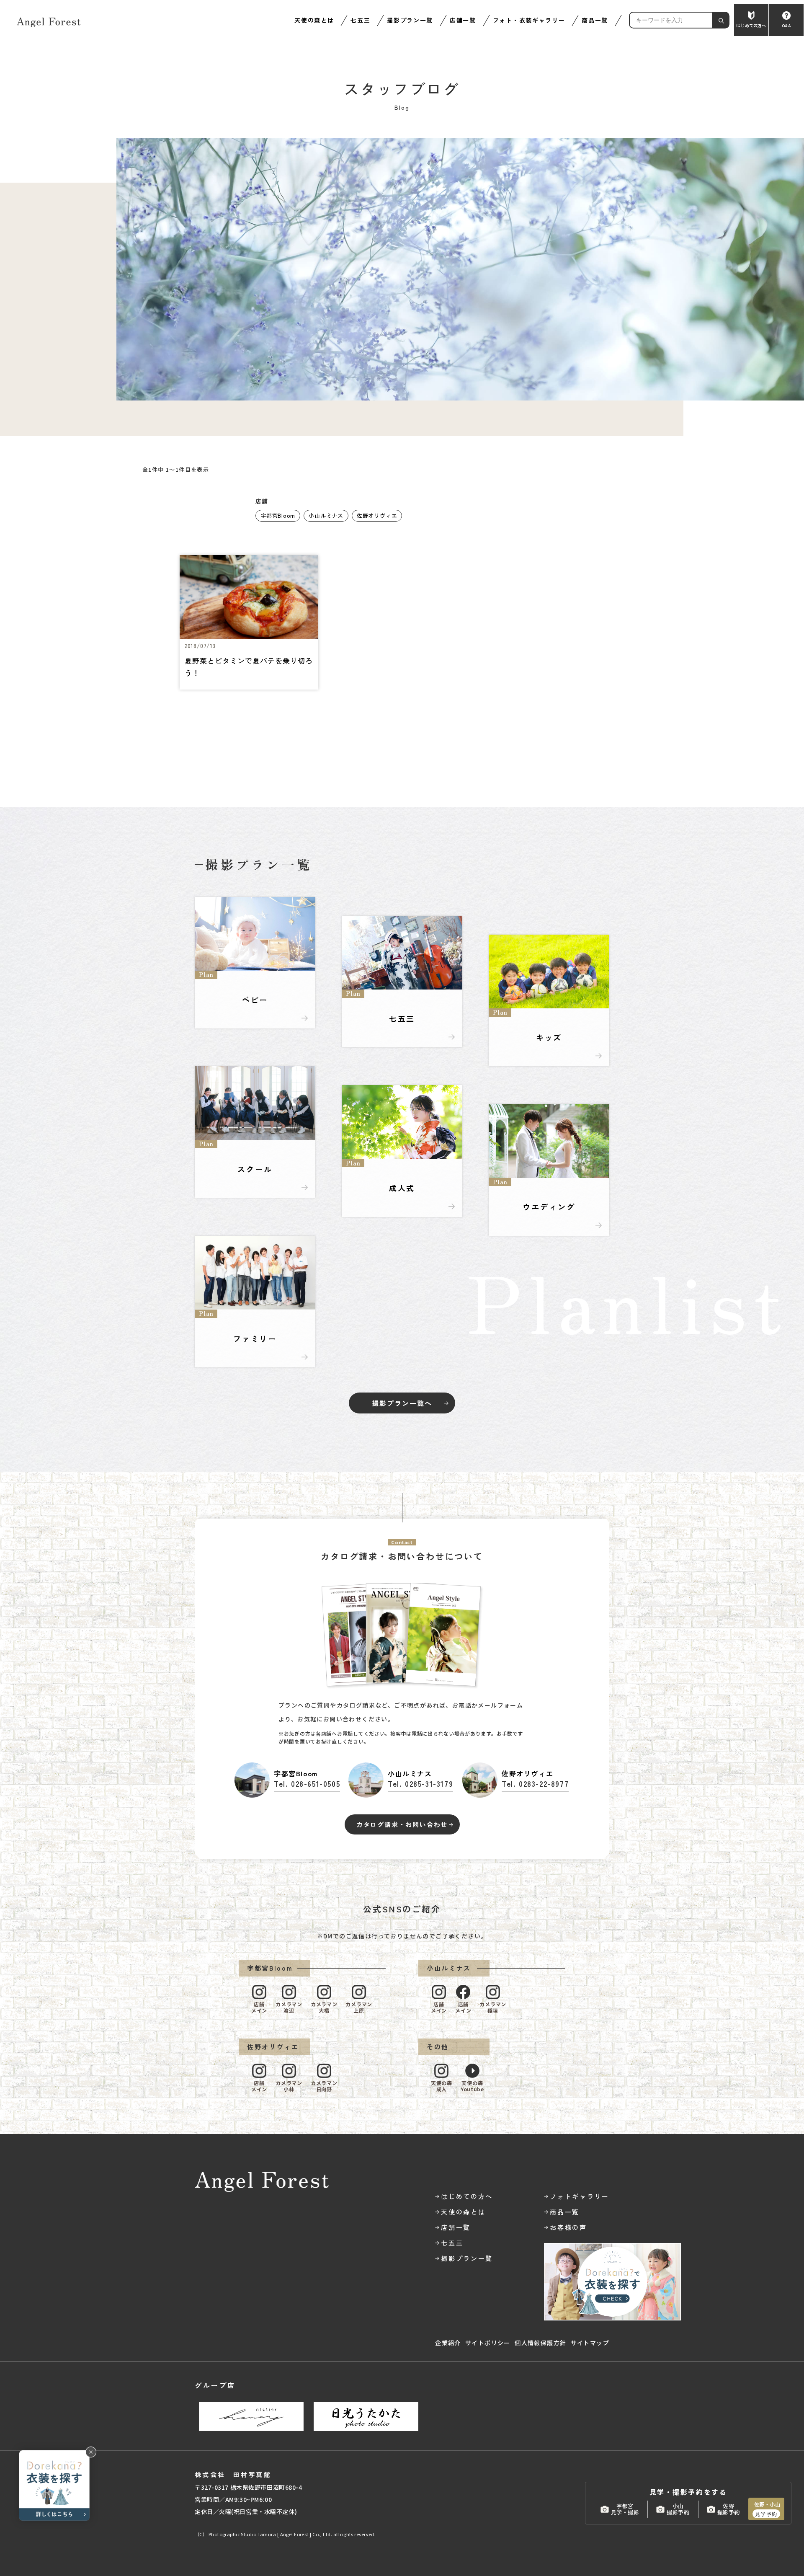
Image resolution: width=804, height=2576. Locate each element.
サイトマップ (590, 2343)
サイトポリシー (488, 2343)
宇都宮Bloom (278, 515)
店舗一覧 (463, 20)
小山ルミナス (326, 515)
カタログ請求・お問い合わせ (402, 1824)
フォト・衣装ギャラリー (529, 20)
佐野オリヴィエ (377, 515)
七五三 (360, 20)
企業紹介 (448, 2343)
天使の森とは (314, 20)
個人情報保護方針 (540, 2343)
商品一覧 (595, 20)
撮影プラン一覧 (410, 20)
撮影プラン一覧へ (402, 1403)
